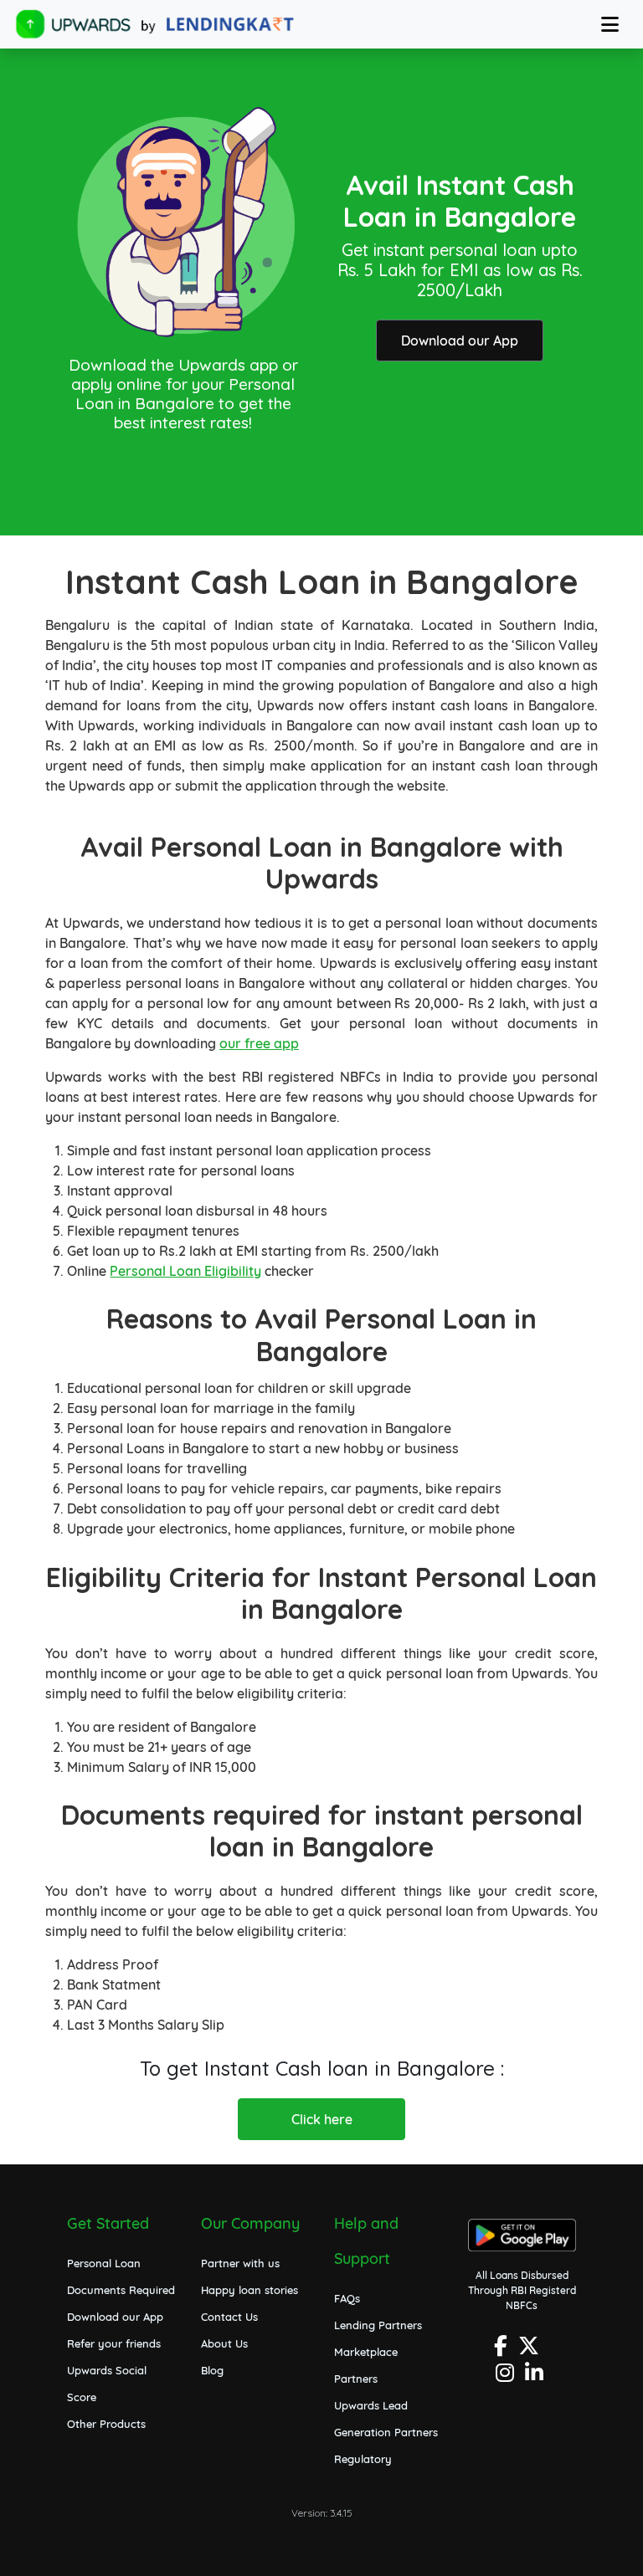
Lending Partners (378, 2325)
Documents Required (121, 2290)
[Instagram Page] (507, 2377)
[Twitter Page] (531, 2351)
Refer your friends (114, 2343)
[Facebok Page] (503, 2351)
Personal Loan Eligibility (185, 1271)
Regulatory (363, 2459)
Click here (322, 2119)
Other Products (106, 2424)
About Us (224, 2343)
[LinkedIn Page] (536, 2377)
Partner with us (240, 2263)
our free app (259, 1043)
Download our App (460, 341)
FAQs (347, 2298)
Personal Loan (104, 2263)
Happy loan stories (249, 2290)
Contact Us (229, 2317)
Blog (212, 2370)
